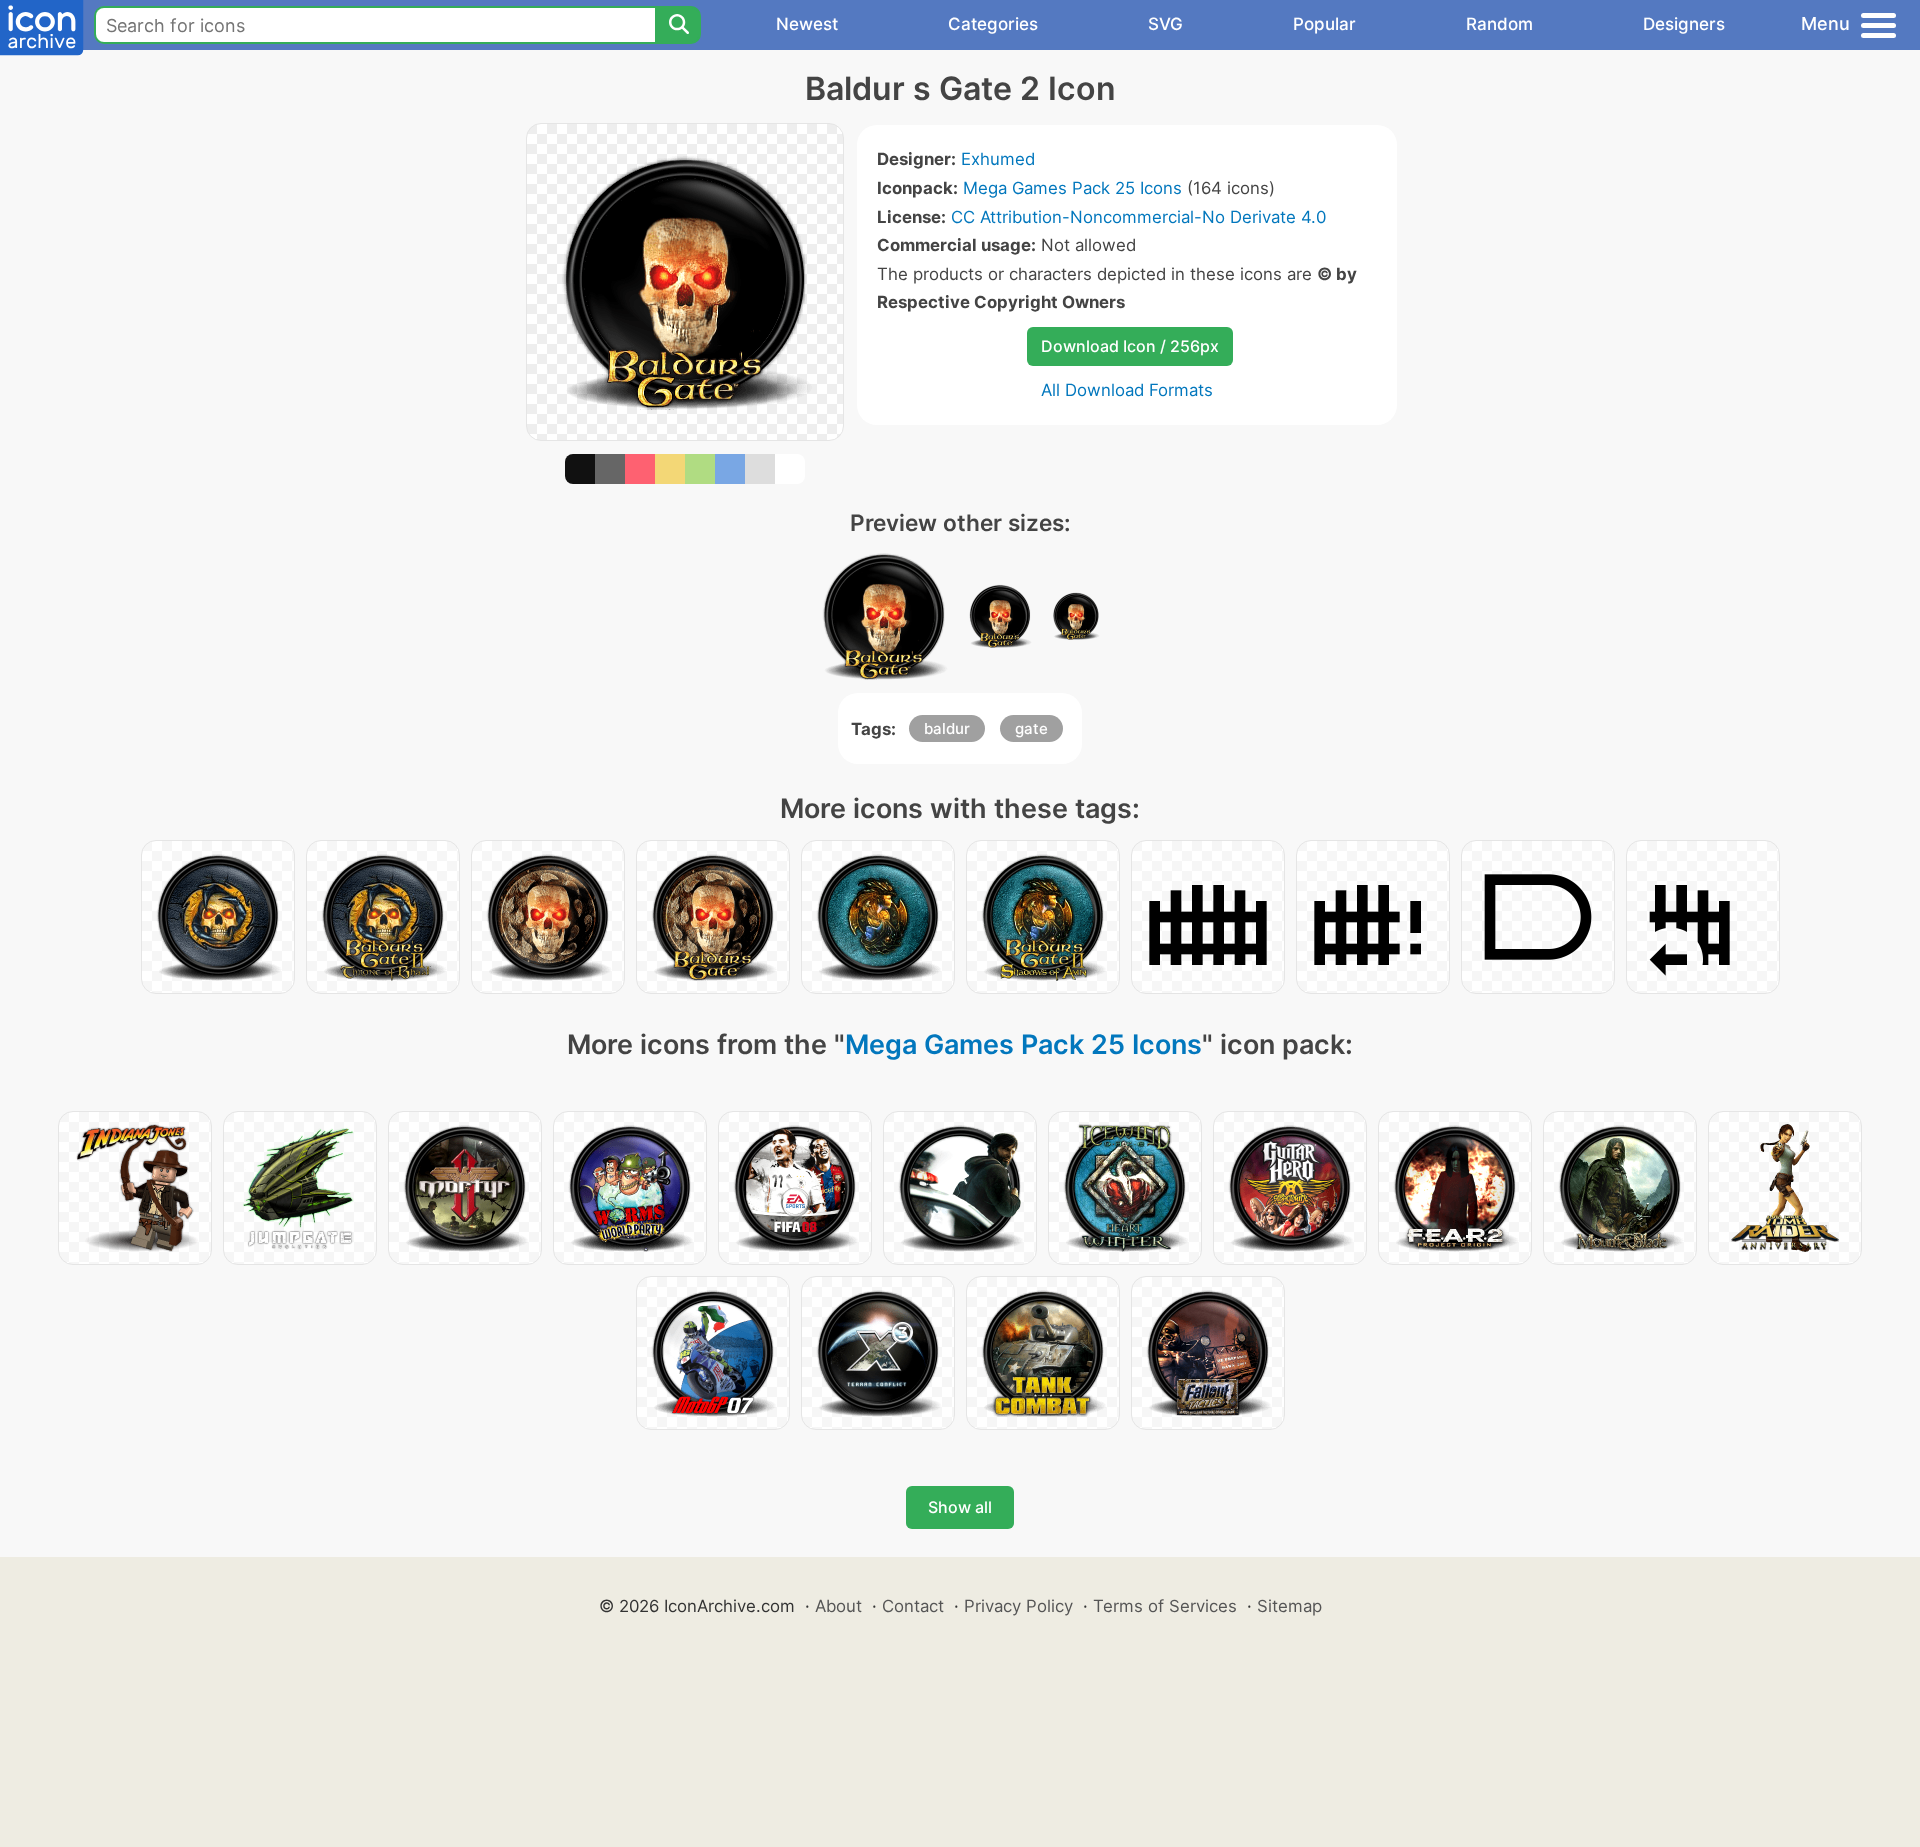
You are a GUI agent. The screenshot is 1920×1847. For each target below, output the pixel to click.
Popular (1324, 24)
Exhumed (998, 159)
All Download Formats (1127, 390)
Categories (993, 24)
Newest (807, 24)
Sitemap (1289, 1606)
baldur (947, 728)
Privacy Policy (1018, 1606)
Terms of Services (1165, 1606)
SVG (1165, 24)
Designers (1684, 24)
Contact (913, 1606)
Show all (960, 1507)
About (838, 1606)
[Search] (678, 25)
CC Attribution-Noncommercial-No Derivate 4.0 (1138, 217)
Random (1499, 24)
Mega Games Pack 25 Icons (1072, 188)
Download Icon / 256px (1130, 346)
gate (1031, 728)
